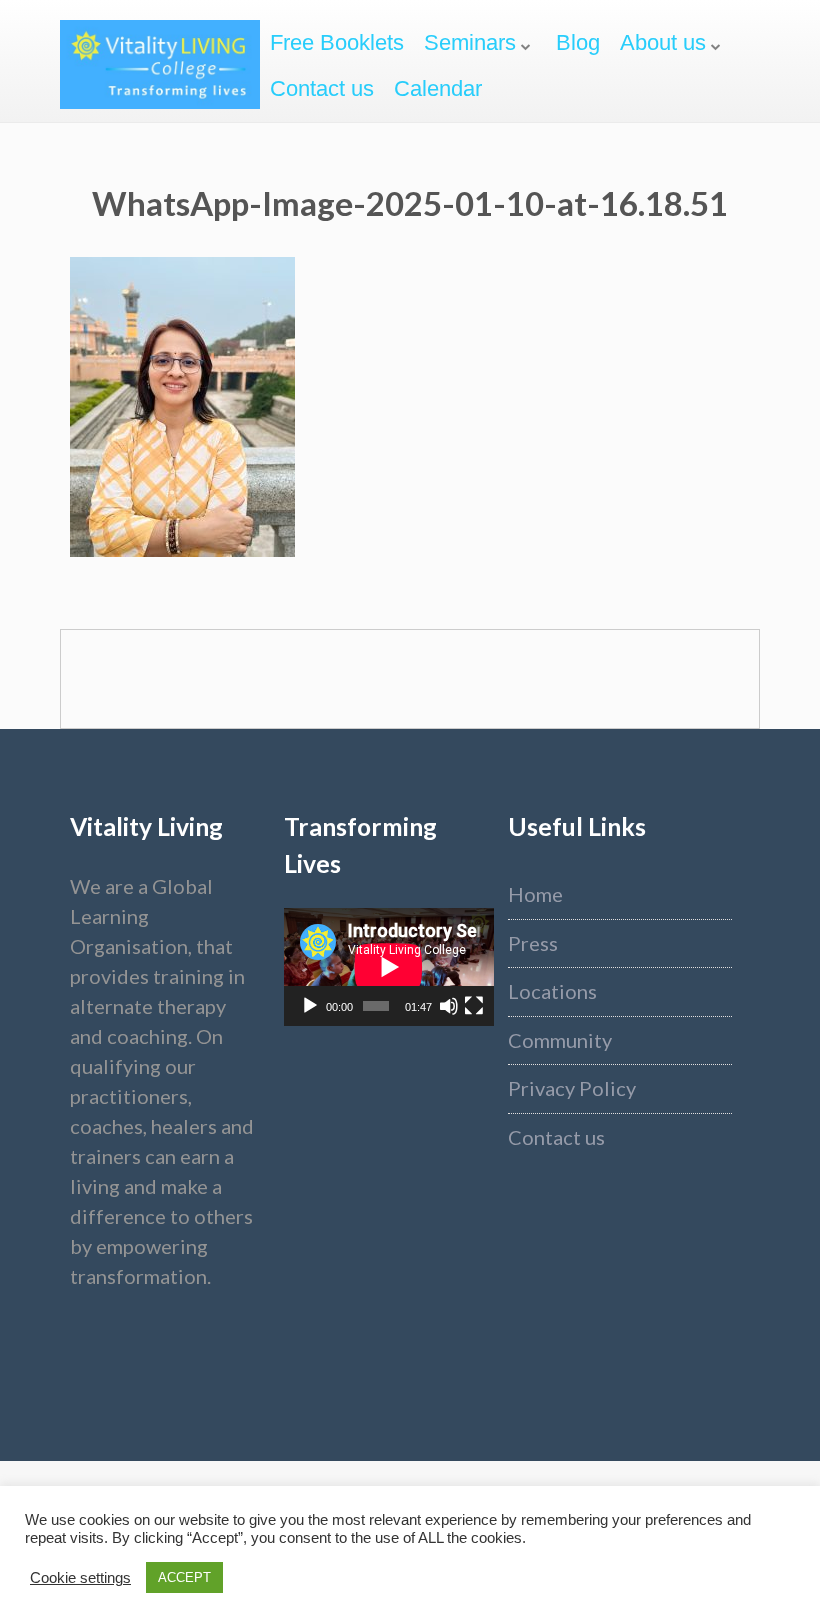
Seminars (470, 42)
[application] (389, 967)
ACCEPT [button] (184, 1577)
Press (533, 943)
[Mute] (449, 1006)
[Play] (310, 1006)
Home (535, 894)
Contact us (322, 88)
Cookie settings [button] (80, 1578)
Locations (552, 991)
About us (663, 42)
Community (560, 1040)
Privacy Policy (572, 1088)
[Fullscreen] (474, 1006)
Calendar (438, 88)
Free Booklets (337, 42)
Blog (578, 42)
